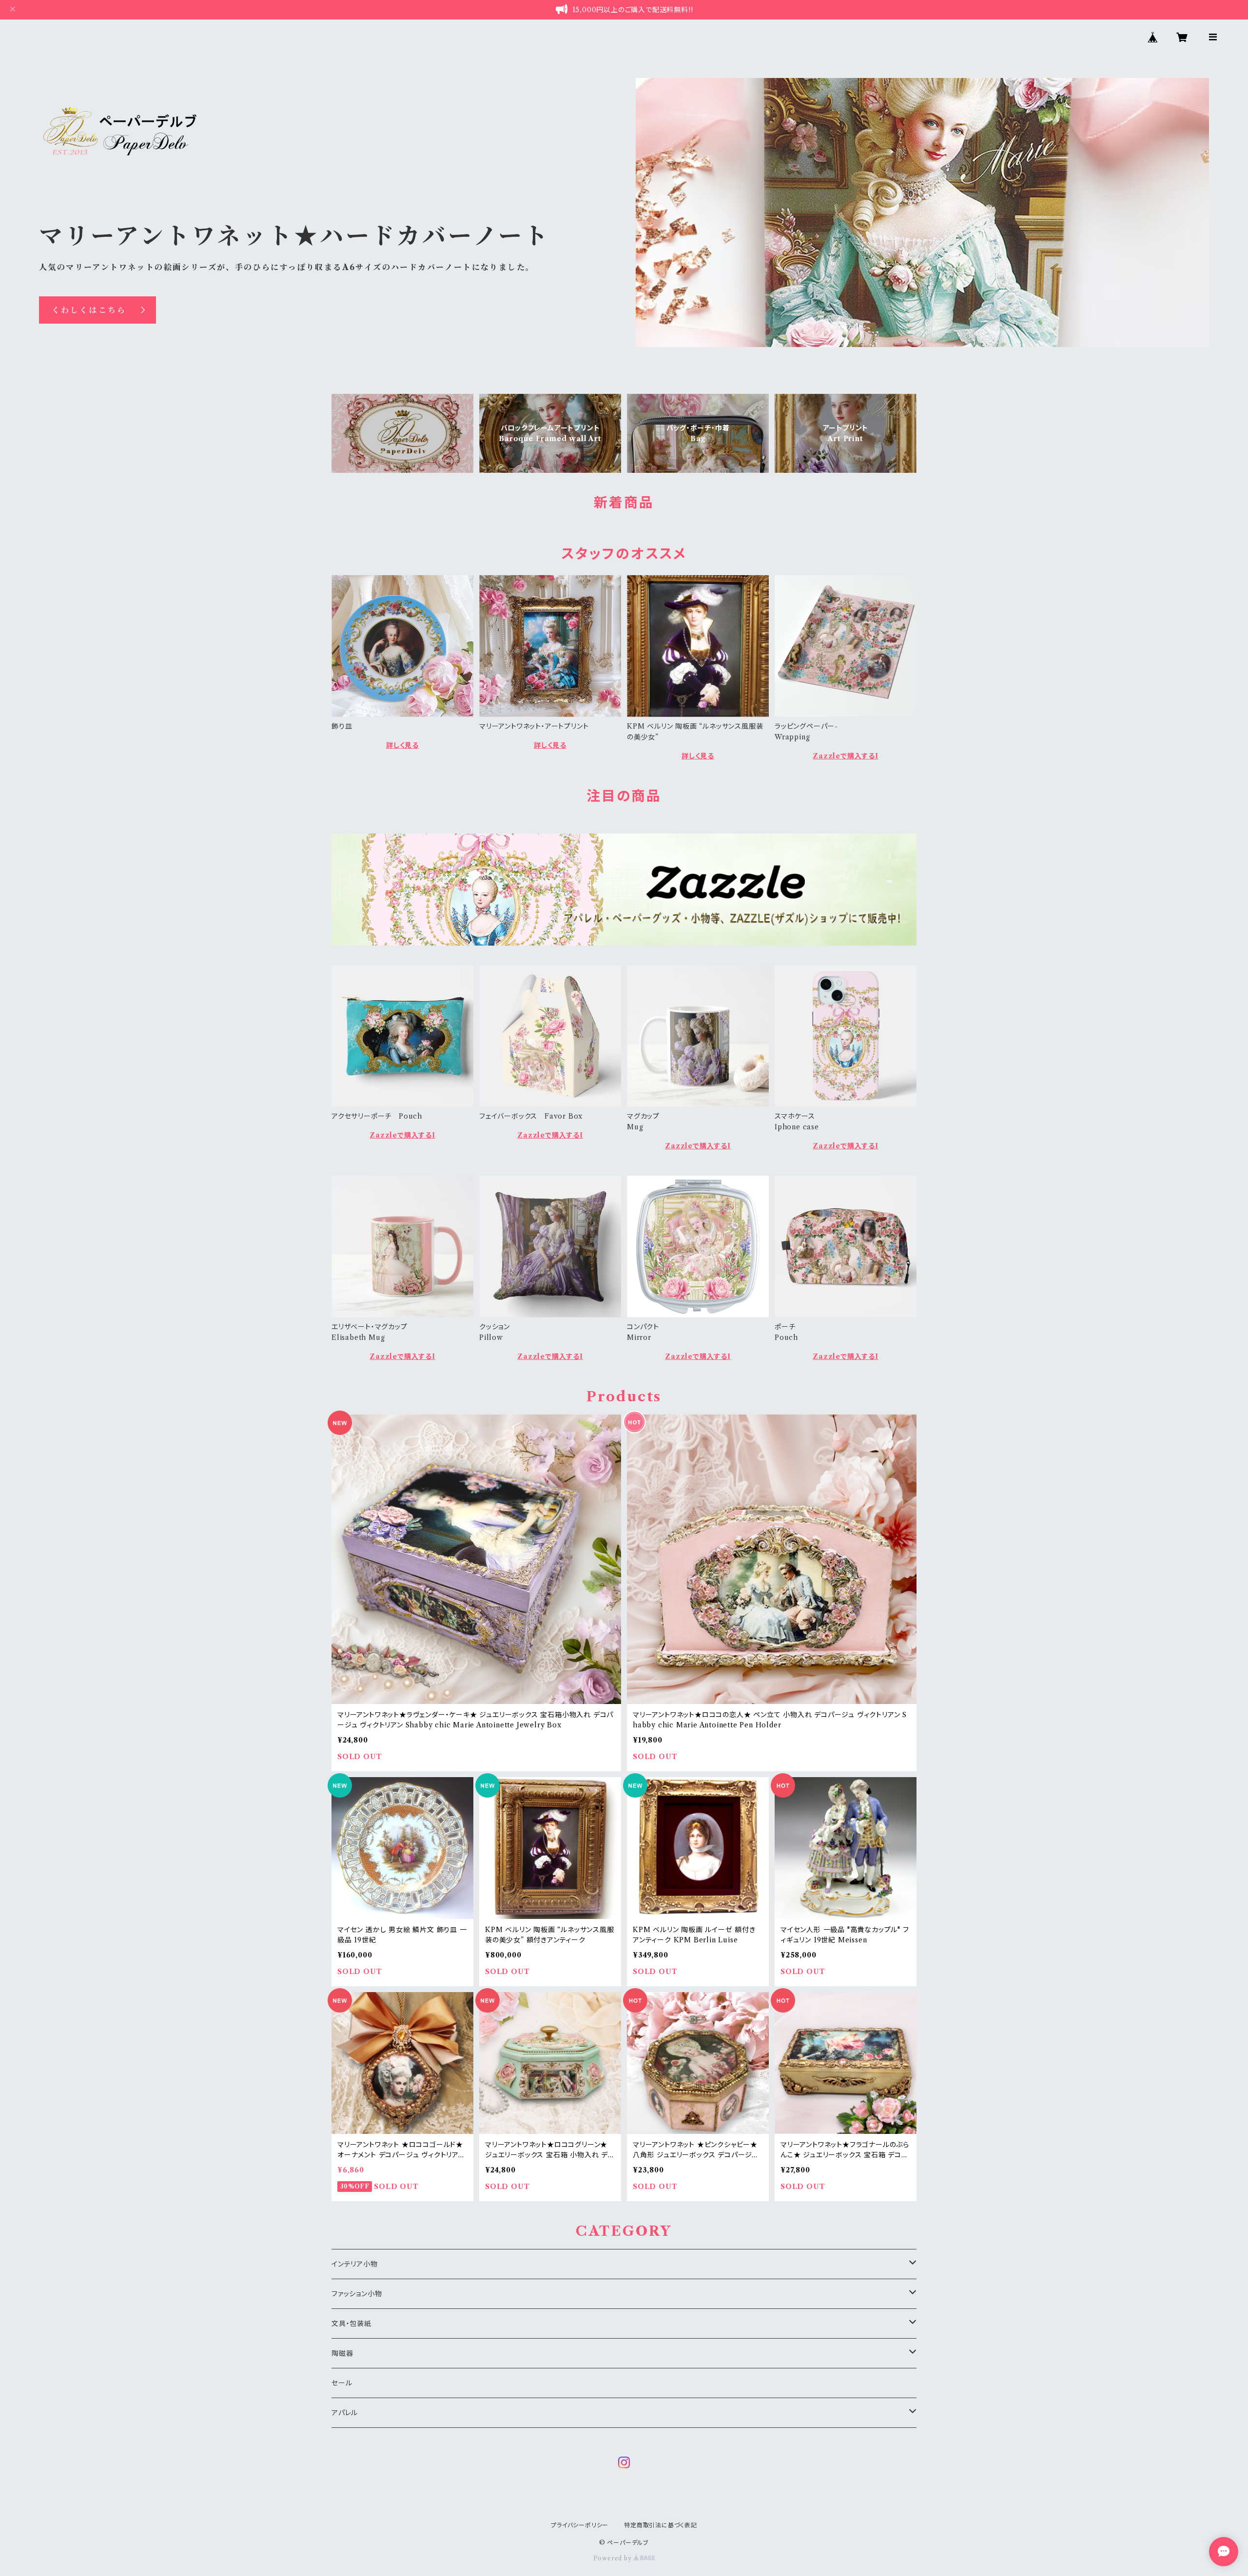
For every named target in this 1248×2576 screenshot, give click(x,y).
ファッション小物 (357, 2294)
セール (342, 2383)
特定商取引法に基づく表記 (661, 2525)
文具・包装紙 (351, 2324)
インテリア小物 (355, 2264)
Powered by (614, 2558)
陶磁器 (342, 2353)
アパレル (345, 2413)
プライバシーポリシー (580, 2525)
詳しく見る (402, 745)
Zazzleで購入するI (846, 756)
